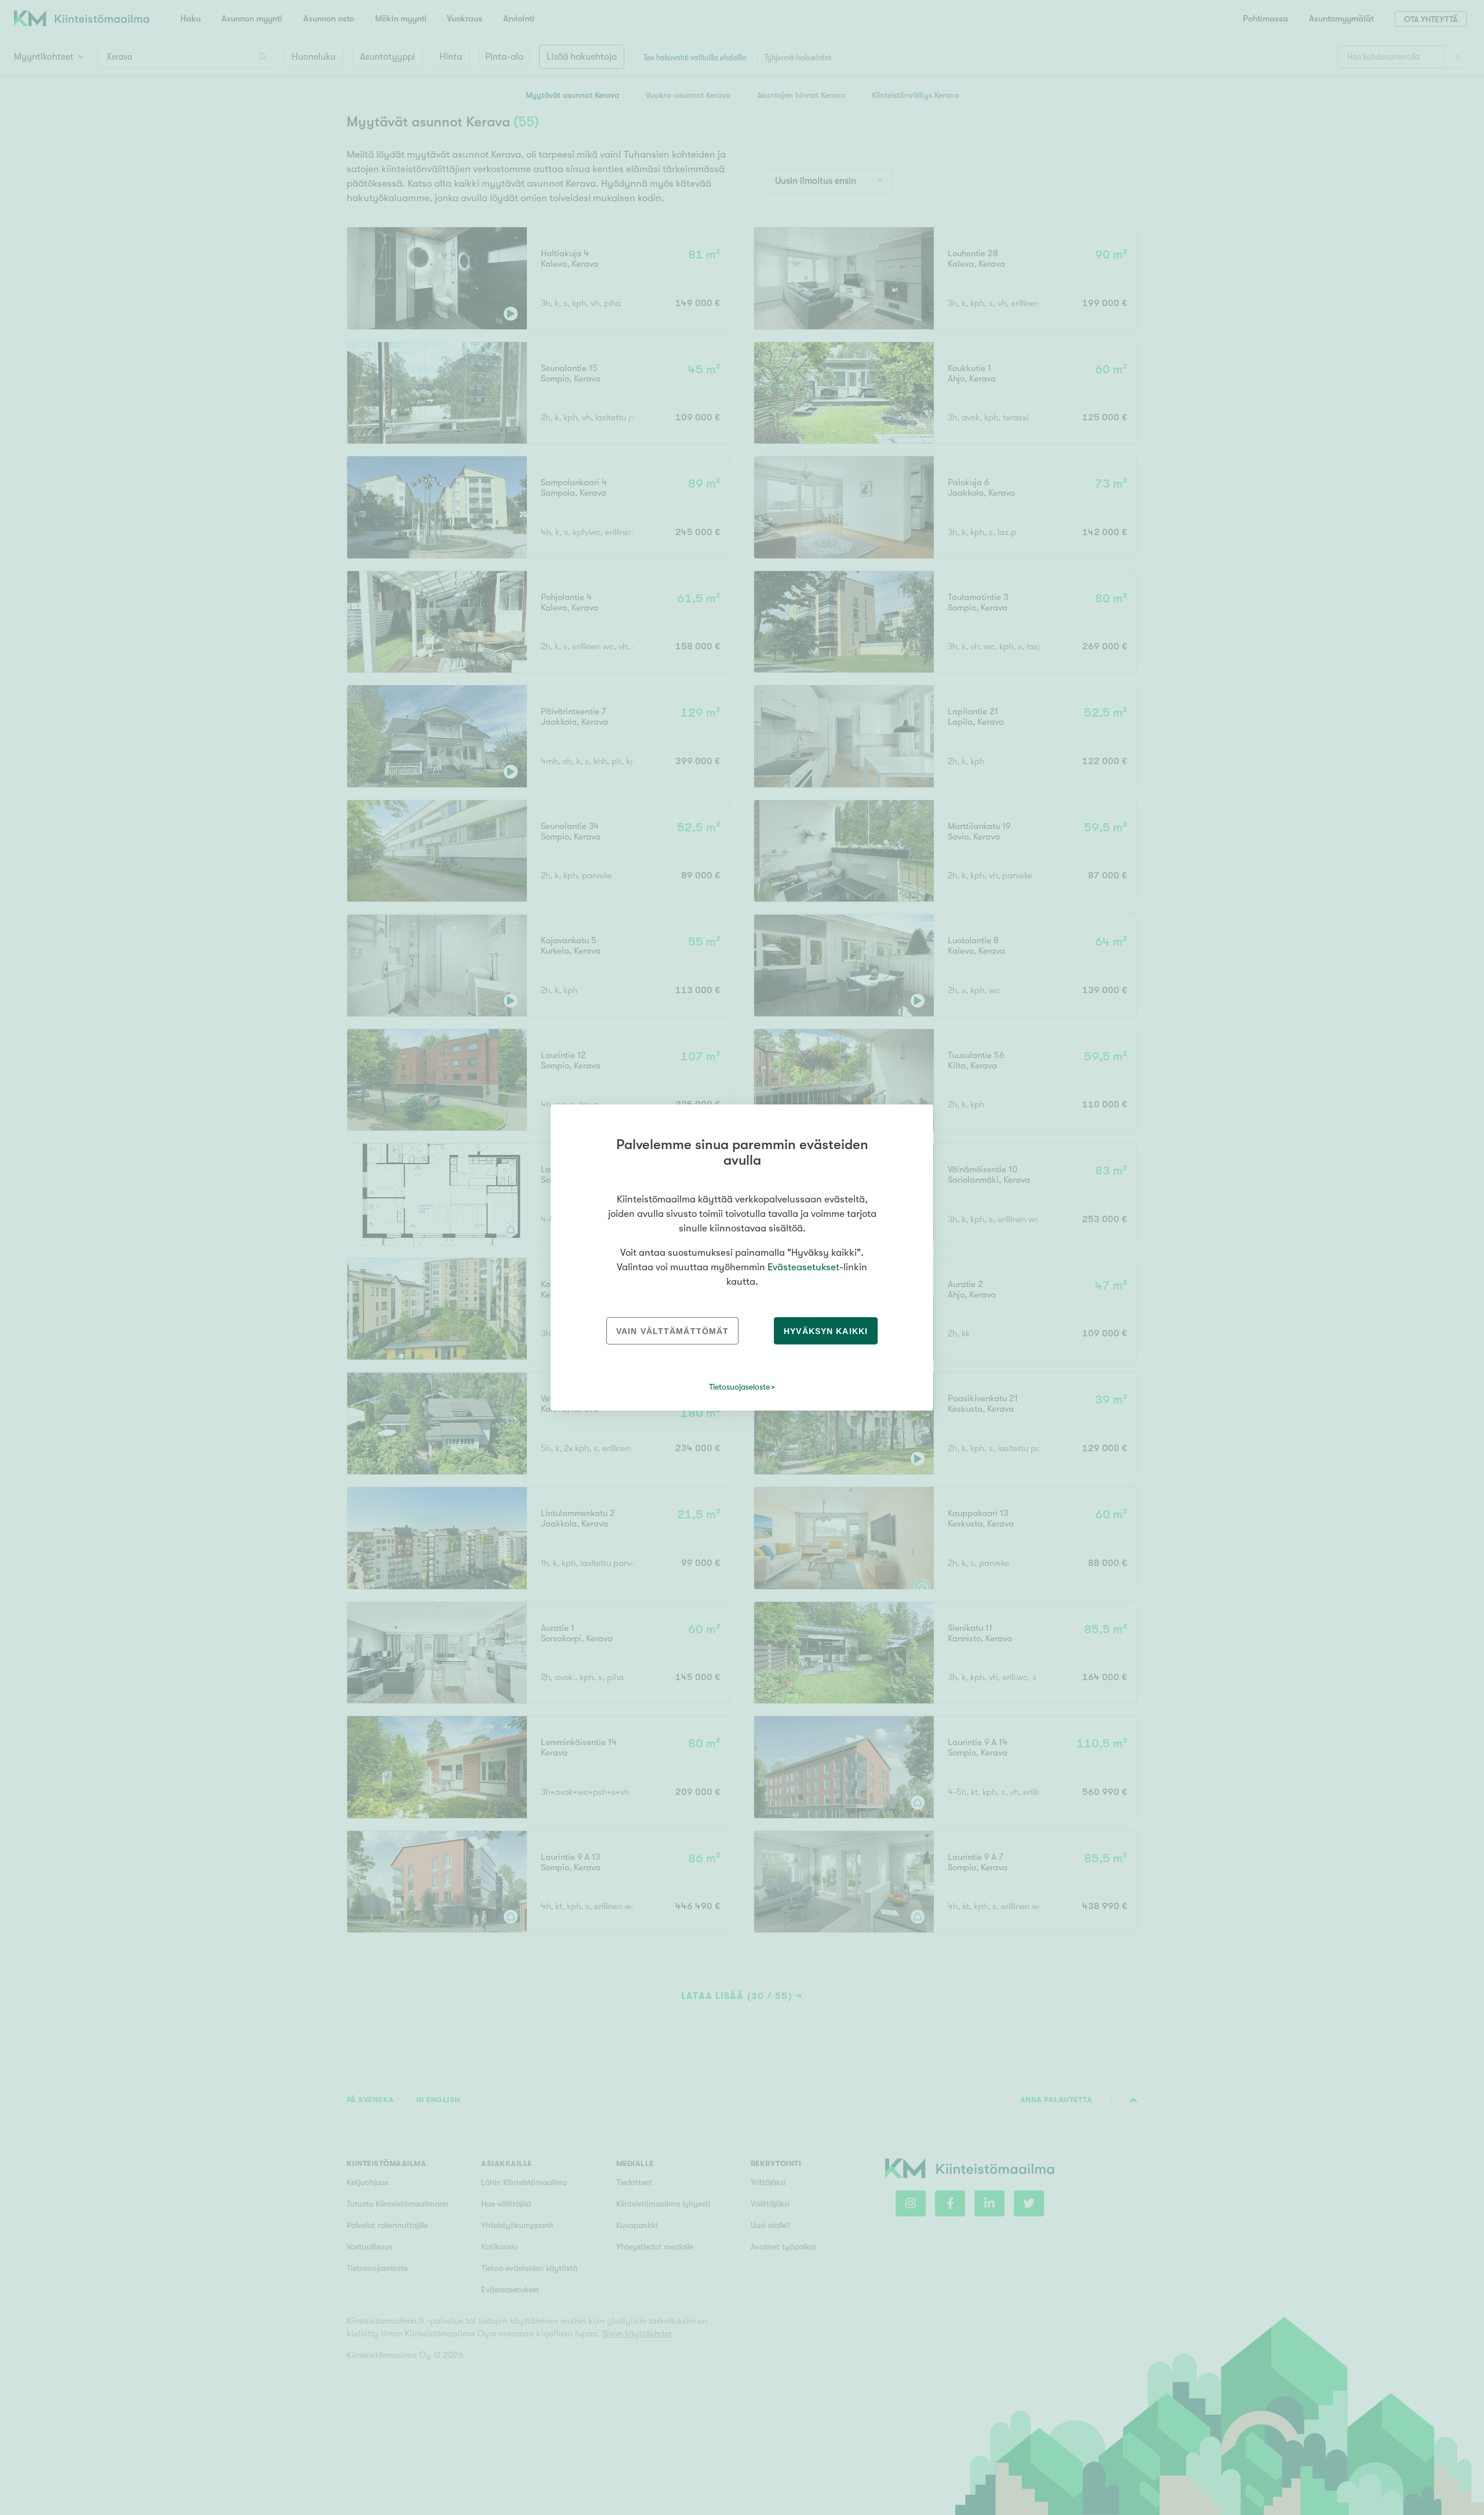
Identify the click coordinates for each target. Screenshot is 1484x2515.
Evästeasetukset (803, 1267)
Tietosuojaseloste (739, 1387)
